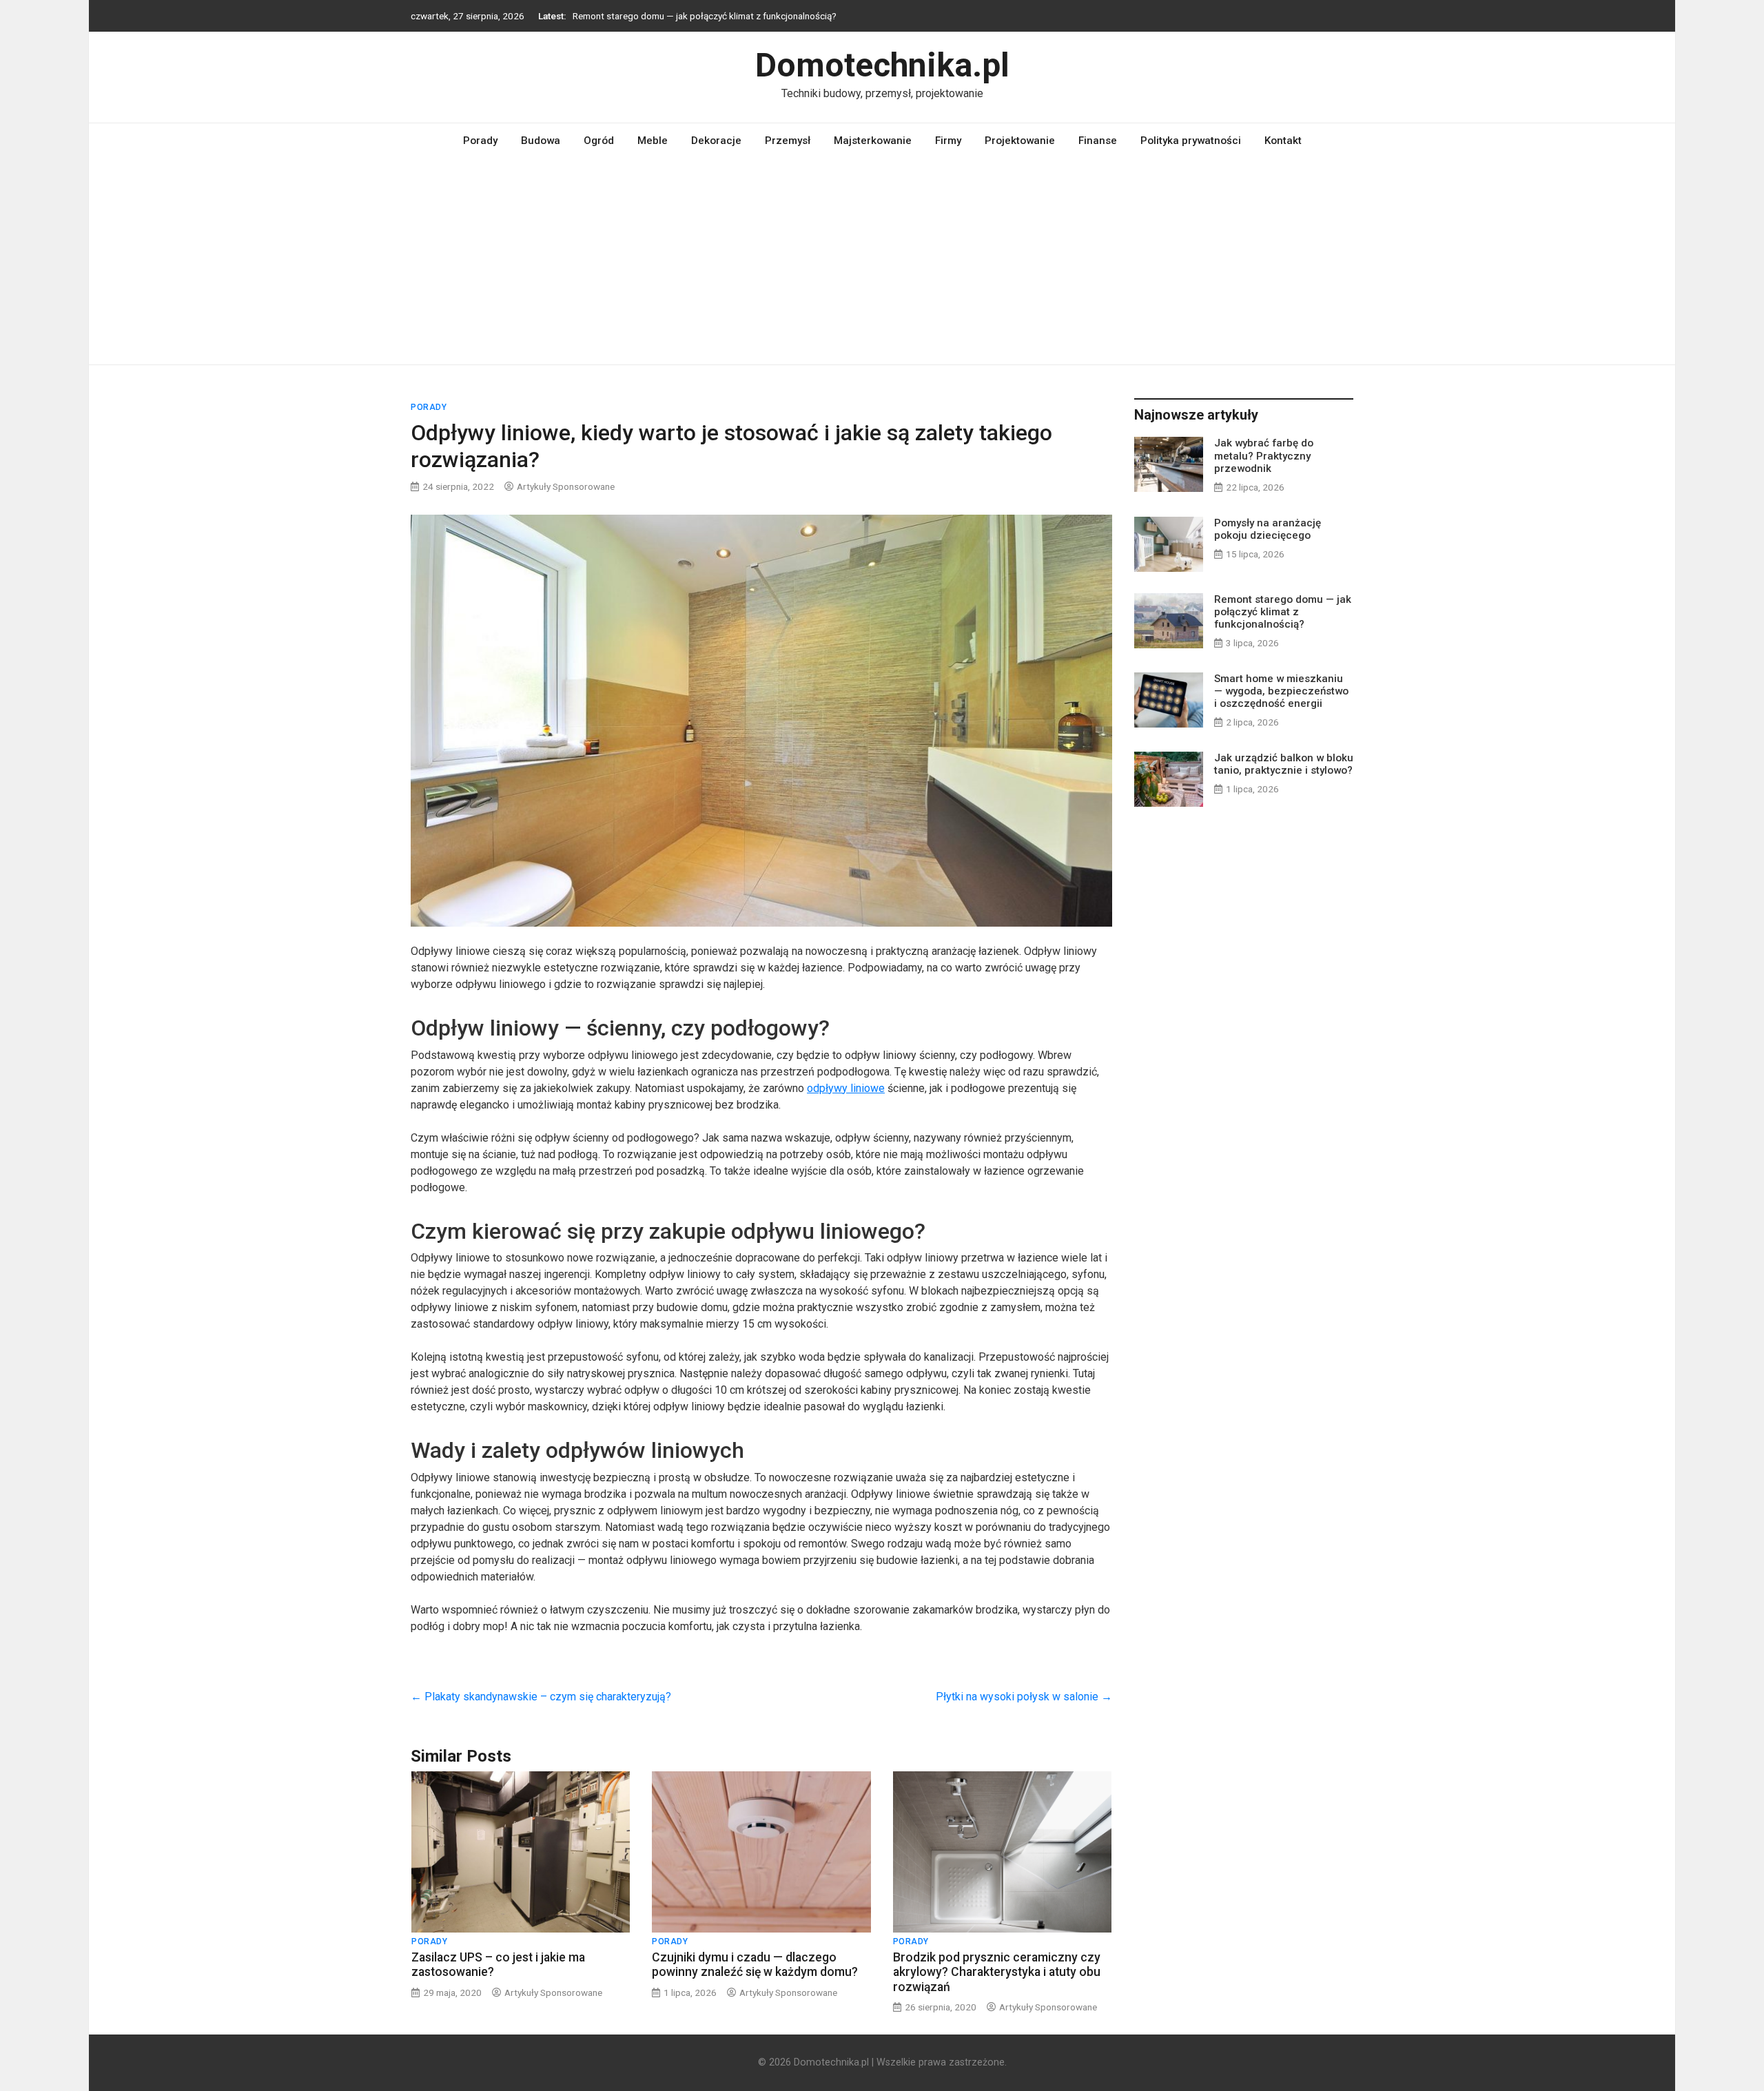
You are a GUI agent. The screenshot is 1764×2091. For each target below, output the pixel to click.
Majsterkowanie (873, 141)
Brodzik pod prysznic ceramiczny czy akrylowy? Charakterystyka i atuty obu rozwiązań (997, 1972)
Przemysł (788, 141)
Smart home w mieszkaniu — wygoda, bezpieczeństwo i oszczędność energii (1281, 691)
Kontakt (1283, 141)
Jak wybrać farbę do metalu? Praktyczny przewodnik (1264, 455)
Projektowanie (1020, 141)
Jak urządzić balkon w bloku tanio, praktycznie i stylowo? (1284, 764)
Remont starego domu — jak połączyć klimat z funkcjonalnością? (705, 13)
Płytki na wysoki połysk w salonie (1024, 1697)
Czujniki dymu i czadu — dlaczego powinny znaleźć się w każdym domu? (755, 1965)
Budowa (541, 141)
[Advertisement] (882, 261)
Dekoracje (716, 141)
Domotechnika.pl (882, 65)
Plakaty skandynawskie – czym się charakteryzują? (541, 1697)
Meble (653, 141)
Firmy (948, 141)
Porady (480, 141)
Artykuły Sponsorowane (566, 486)
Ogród (599, 141)
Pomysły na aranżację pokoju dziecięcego (1268, 529)
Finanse (1098, 141)
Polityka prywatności (1191, 141)
